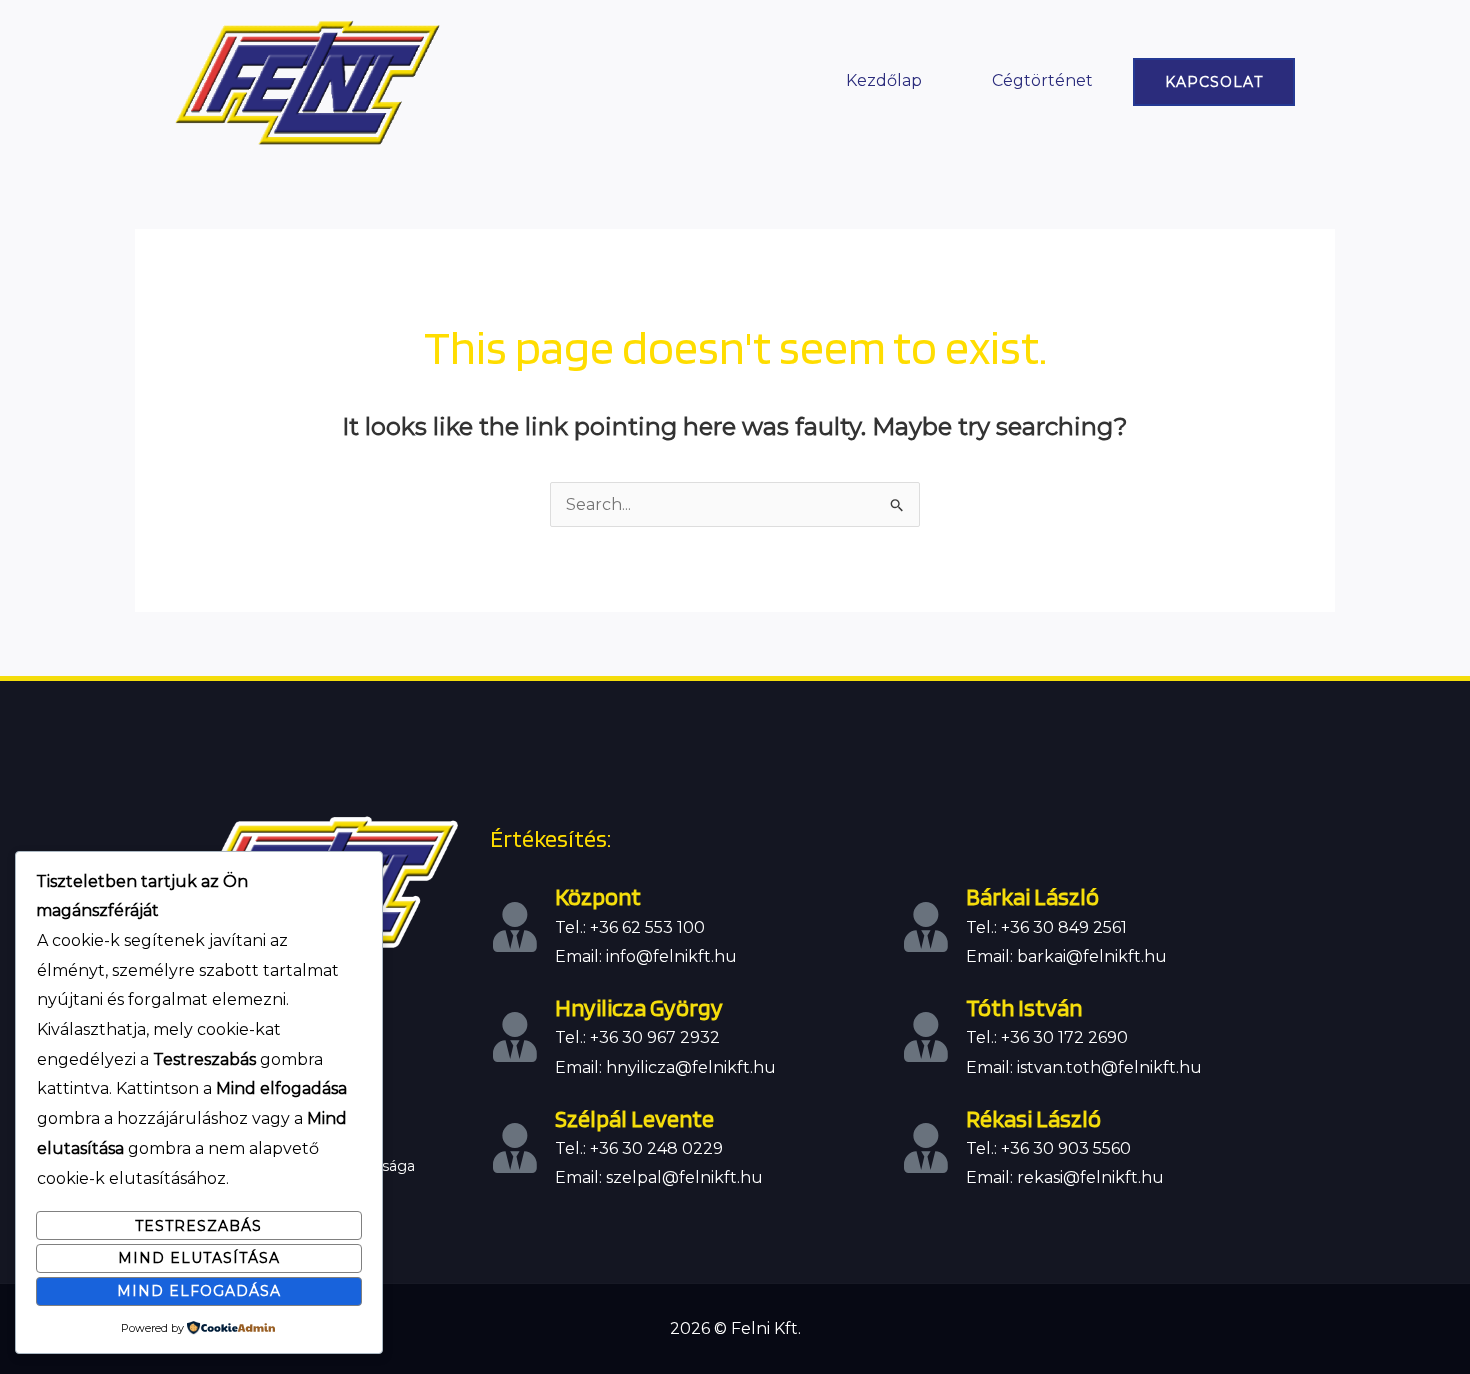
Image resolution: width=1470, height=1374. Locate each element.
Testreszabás (198, 1226)
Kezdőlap (884, 80)
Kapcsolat (1214, 82)
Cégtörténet (1042, 80)
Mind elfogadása (199, 1291)
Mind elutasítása (199, 1258)
